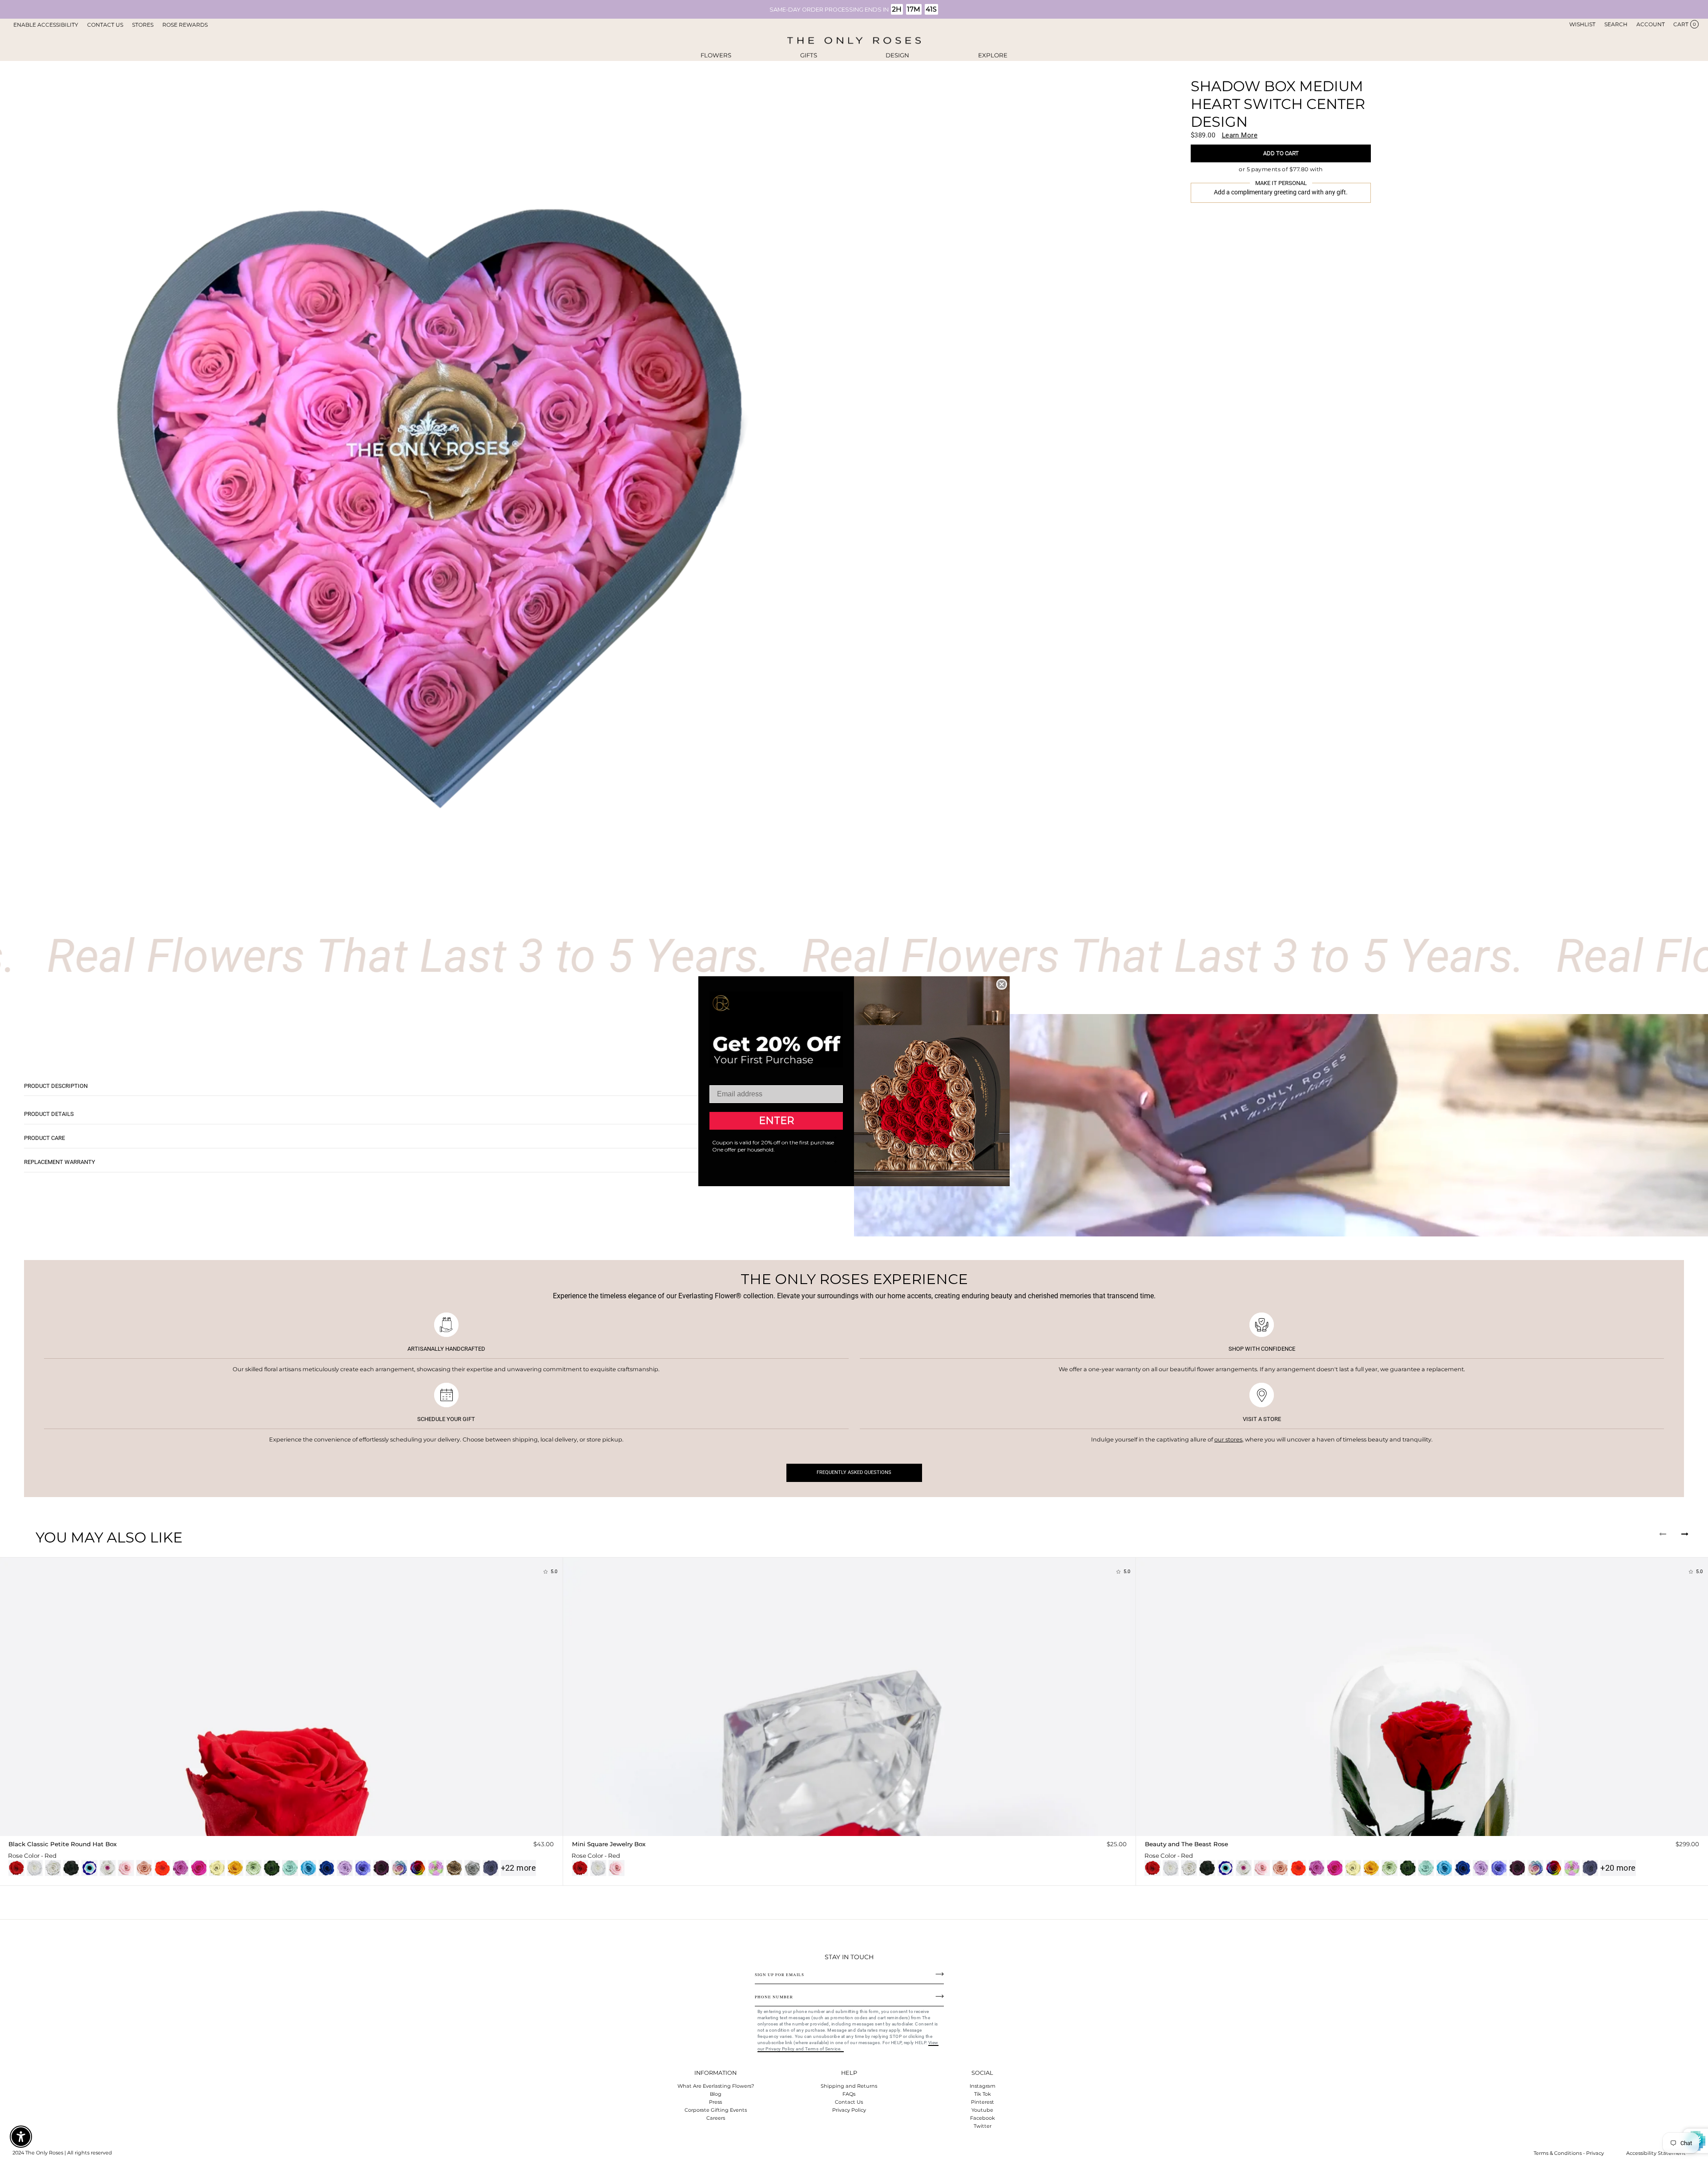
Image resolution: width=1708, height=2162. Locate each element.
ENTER (776, 1121)
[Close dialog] (1002, 984)
